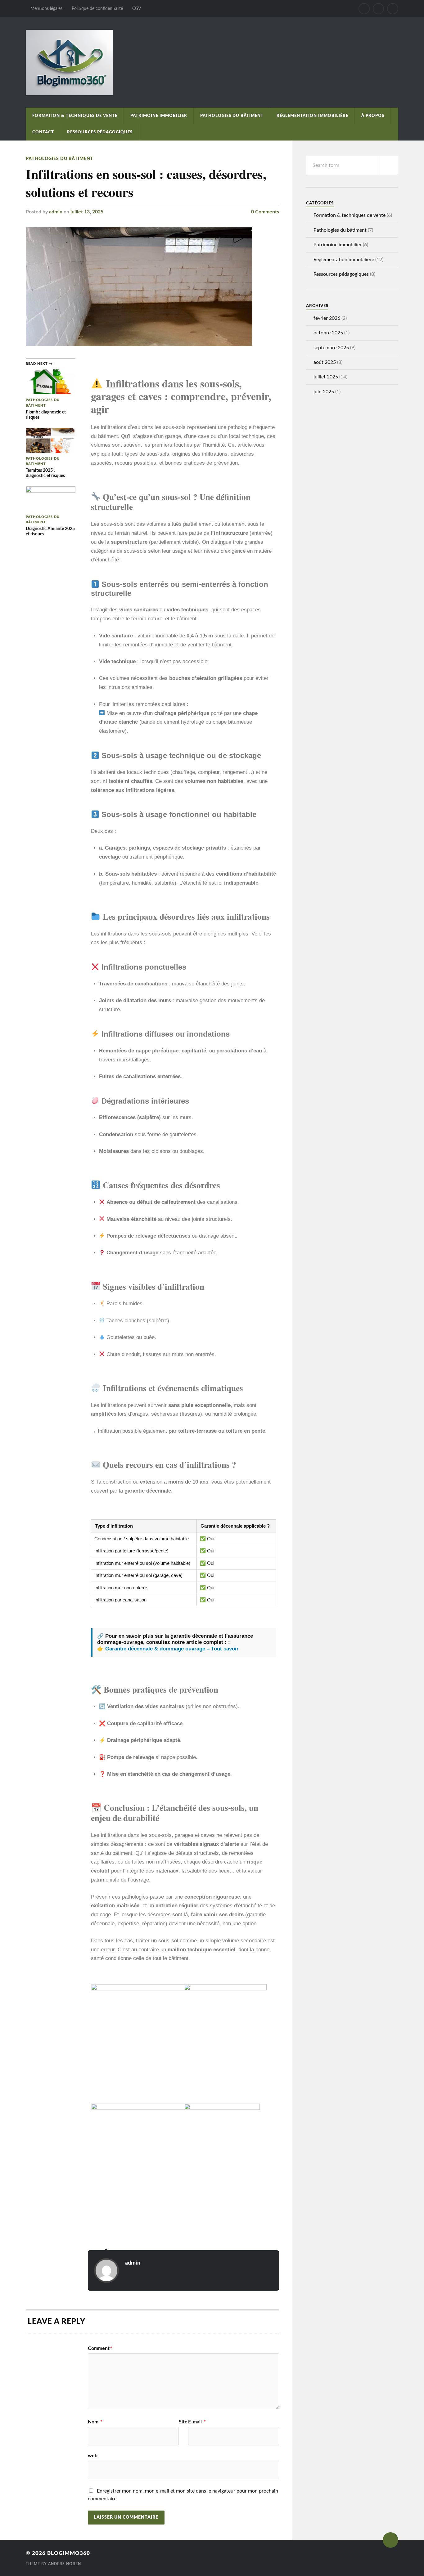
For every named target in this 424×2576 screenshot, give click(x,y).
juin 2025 (324, 392)
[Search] (393, 9)
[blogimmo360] (212, 63)
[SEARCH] (389, 165)
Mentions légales (46, 9)
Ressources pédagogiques (100, 132)
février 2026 (327, 318)
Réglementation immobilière (312, 116)
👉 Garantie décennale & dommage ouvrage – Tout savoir (168, 1649)
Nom (95, 2422)
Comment (100, 2348)
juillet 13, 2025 (87, 212)
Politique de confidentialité (97, 9)
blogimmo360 (69, 2553)
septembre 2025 (331, 348)
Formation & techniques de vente (75, 116)
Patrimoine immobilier (159, 116)
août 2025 (325, 362)
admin (56, 212)
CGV (137, 9)
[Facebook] (364, 9)
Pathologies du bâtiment (232, 116)
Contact (43, 132)
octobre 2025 (328, 333)
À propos (373, 116)
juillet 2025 (326, 377)
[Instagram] (378, 9)
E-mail (197, 2422)
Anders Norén (65, 2564)
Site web (138, 2439)
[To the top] (390, 2540)
